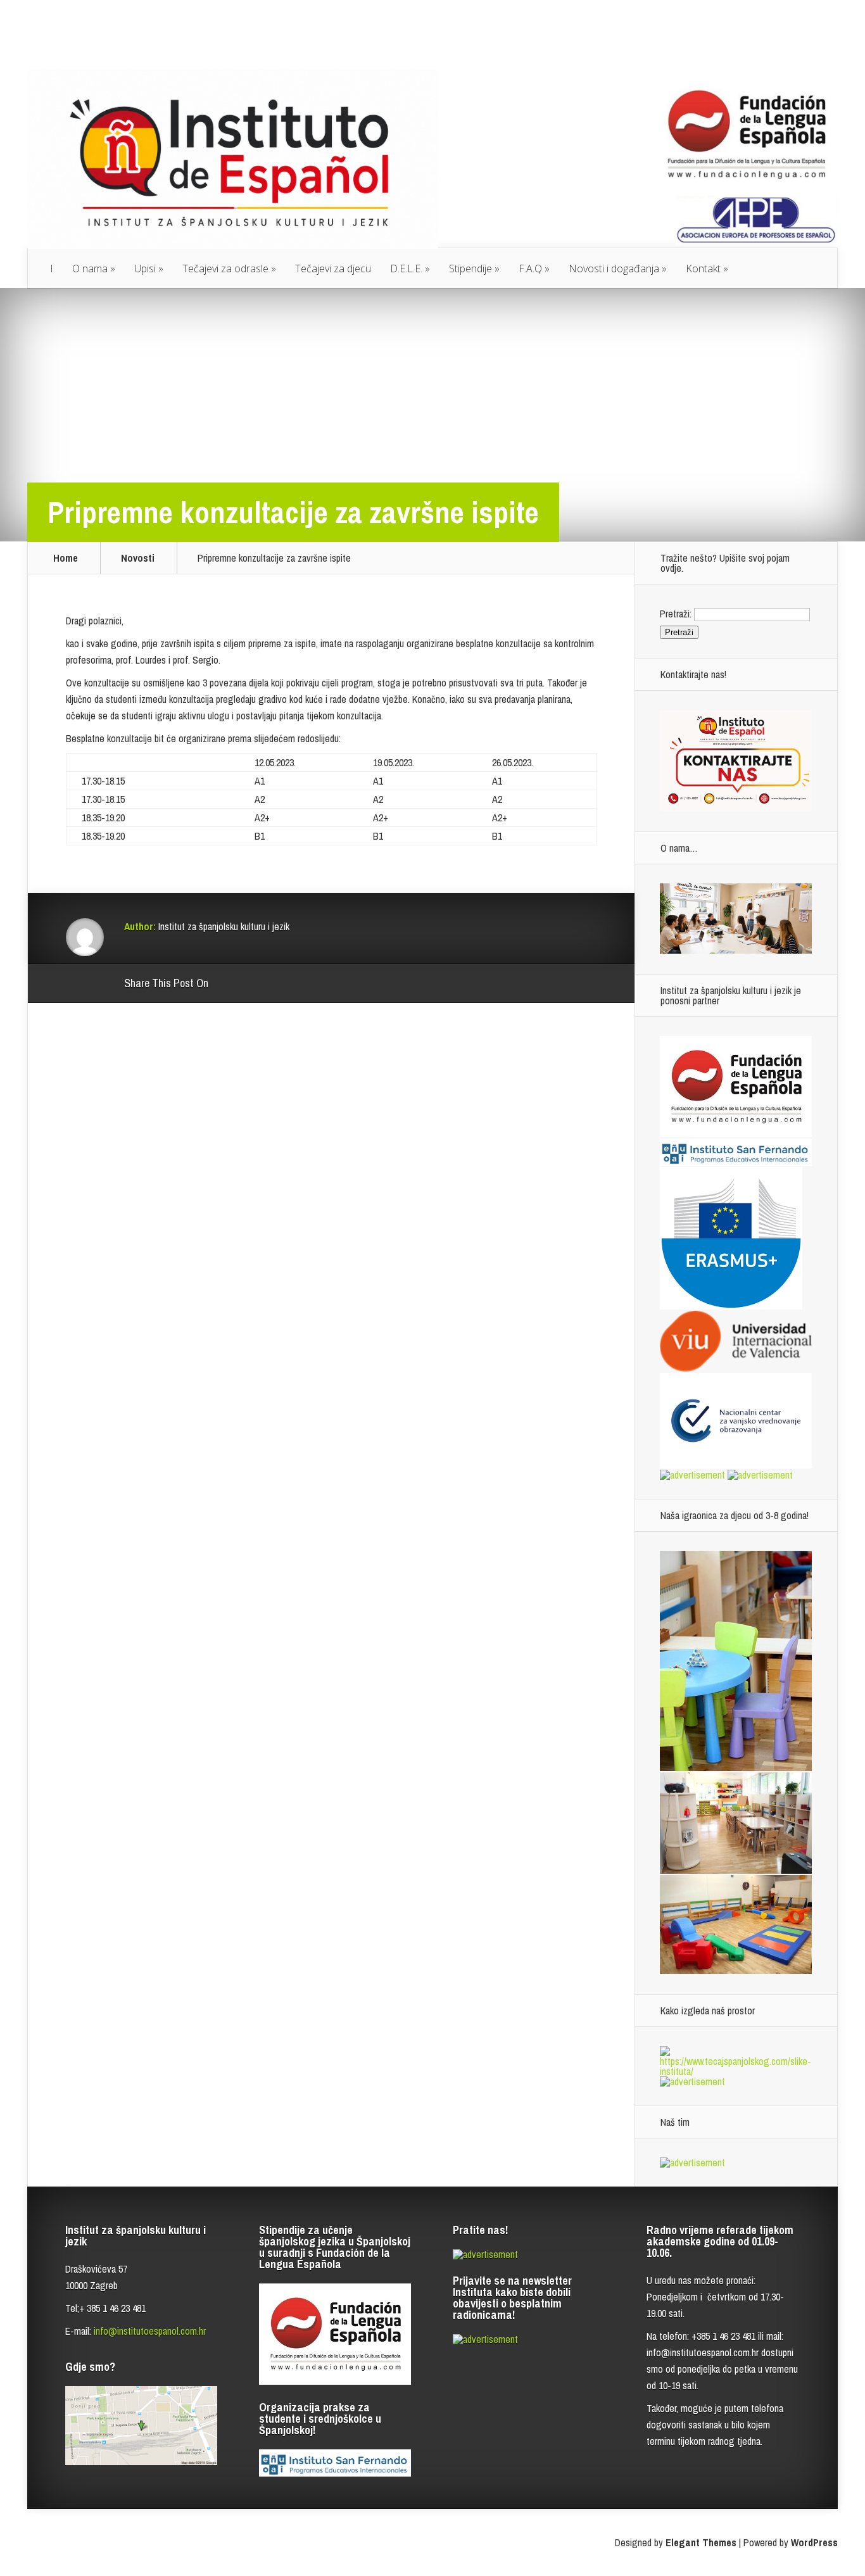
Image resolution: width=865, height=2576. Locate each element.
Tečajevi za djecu (333, 268)
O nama (90, 268)
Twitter (279, 984)
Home (66, 558)
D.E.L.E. (406, 268)
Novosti (138, 558)
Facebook (255, 984)
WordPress (814, 2542)
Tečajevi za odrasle (225, 268)
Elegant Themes (701, 2542)
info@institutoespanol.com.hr (150, 2331)
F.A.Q (530, 268)
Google (231, 984)
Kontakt (703, 268)
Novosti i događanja (614, 268)
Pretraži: (676, 614)
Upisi (145, 268)
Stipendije (470, 268)
